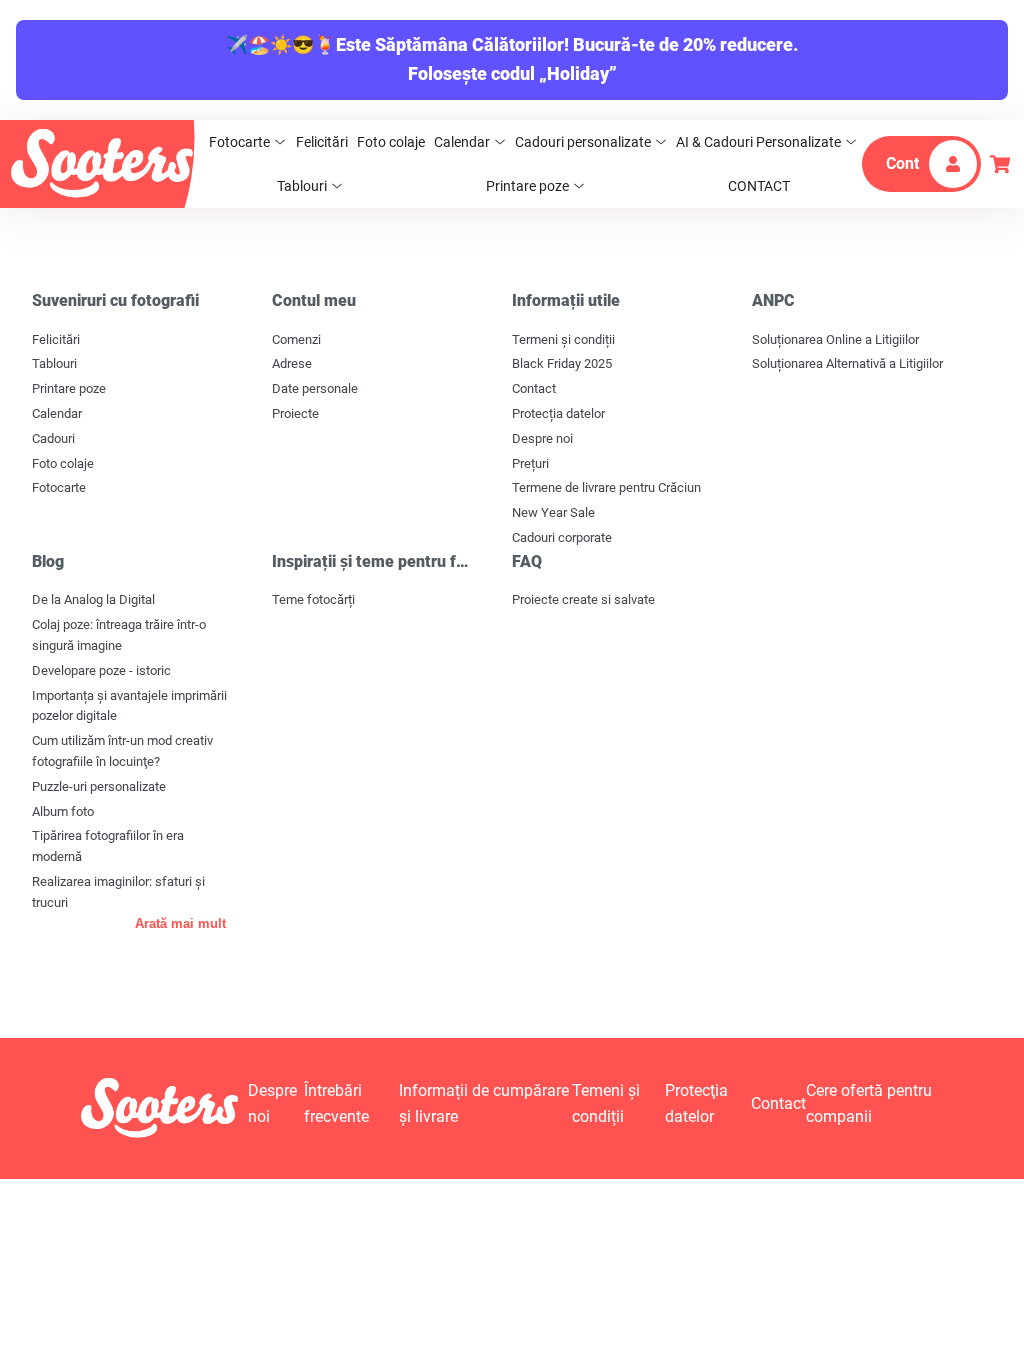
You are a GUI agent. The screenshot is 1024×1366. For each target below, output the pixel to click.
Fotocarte (239, 142)
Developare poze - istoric (101, 670)
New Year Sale (553, 512)
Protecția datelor (558, 413)
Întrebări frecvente (336, 1103)
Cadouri (53, 438)
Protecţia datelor (696, 1103)
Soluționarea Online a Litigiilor (835, 339)
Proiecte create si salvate (583, 599)
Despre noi (542, 438)
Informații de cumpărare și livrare (484, 1103)
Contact (534, 388)
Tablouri (302, 186)
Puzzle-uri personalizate (99, 786)
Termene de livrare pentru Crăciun (606, 487)
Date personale (315, 388)
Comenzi (296, 339)
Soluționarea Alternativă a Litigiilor (847, 363)
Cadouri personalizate (583, 142)
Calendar (462, 142)
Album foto (63, 811)
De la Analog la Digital (93, 599)
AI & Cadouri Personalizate (758, 142)
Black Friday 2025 (562, 363)
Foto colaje (391, 142)
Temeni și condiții (606, 1103)
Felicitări (322, 142)
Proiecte (295, 413)
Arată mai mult (180, 923)
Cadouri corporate (562, 537)
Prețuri (530, 463)
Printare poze (527, 186)
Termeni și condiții (563, 339)
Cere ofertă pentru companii (869, 1103)
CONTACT (759, 186)
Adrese (292, 363)
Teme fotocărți (313, 599)
